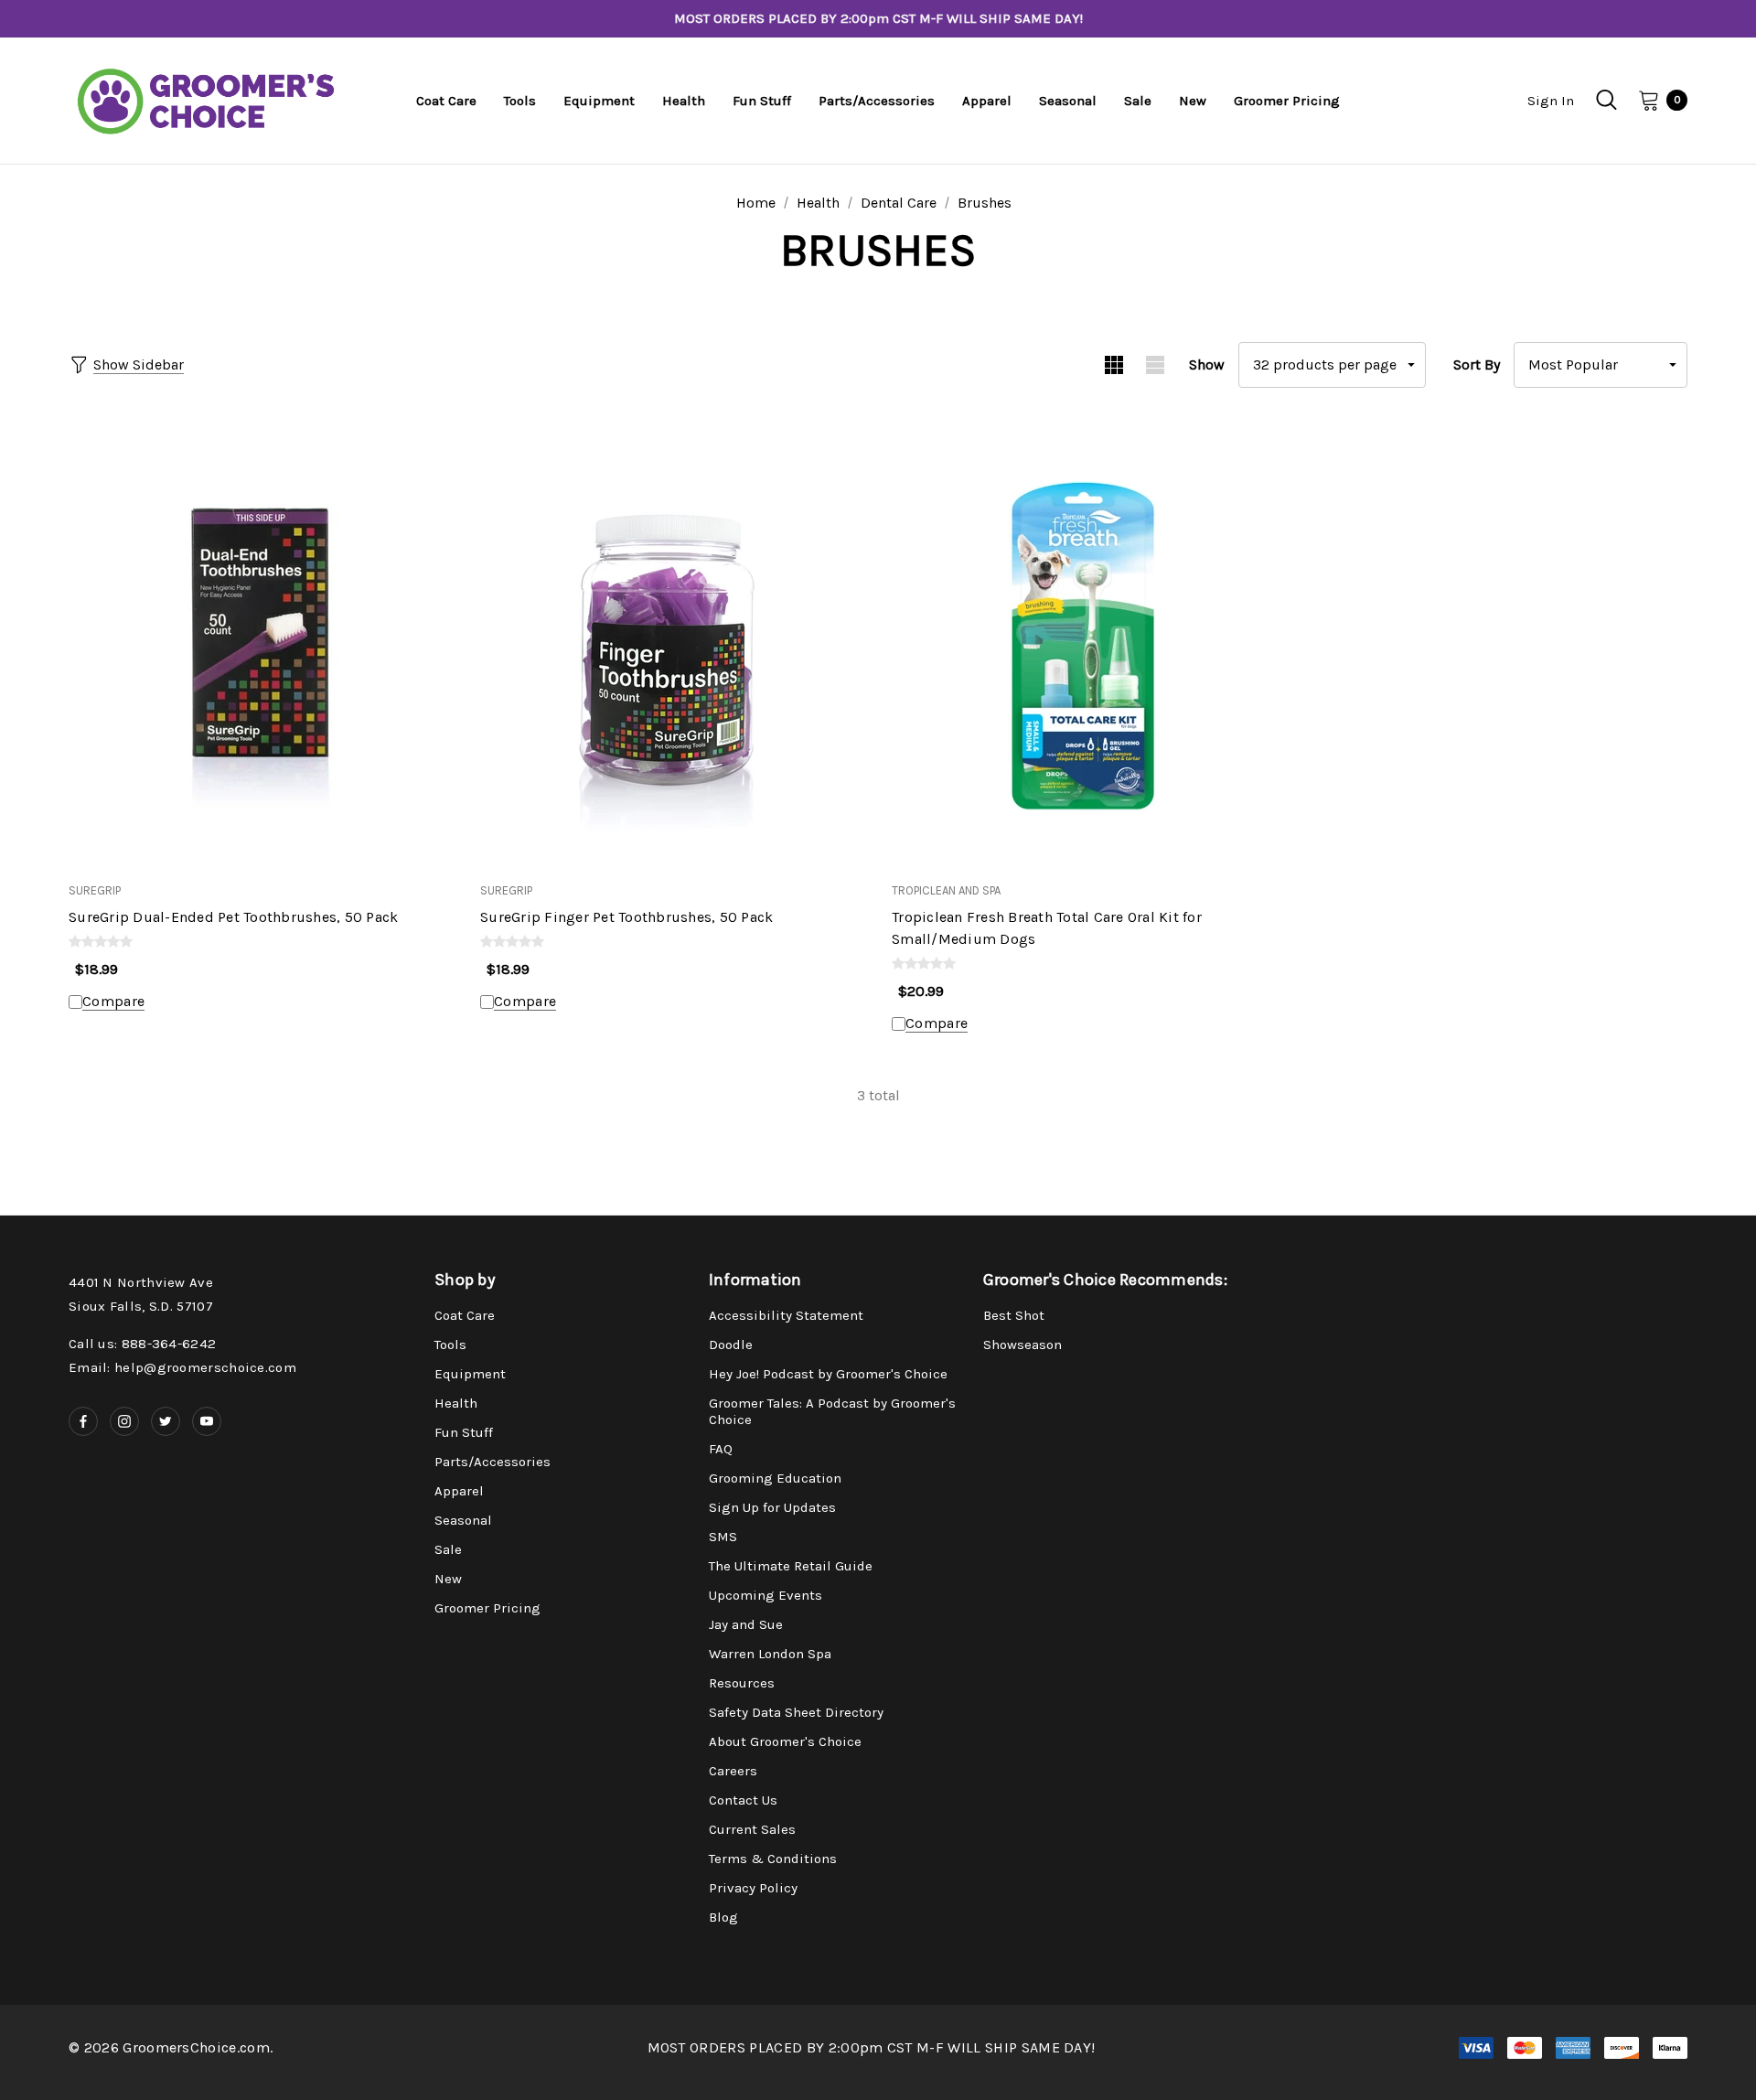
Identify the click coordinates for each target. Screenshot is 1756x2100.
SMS (723, 1537)
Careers (733, 1771)
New (448, 1579)
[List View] (1155, 365)
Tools (450, 1345)
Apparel (459, 1491)
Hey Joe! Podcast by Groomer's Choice (828, 1374)
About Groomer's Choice (785, 1741)
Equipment (470, 1374)
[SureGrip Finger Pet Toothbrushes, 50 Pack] (672, 645)
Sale (448, 1549)
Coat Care (465, 1315)
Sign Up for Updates (772, 1507)
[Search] (1606, 100)
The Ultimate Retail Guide (791, 1566)
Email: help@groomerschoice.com (182, 1367)
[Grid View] (1114, 365)
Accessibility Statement (786, 1315)
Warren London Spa (770, 1654)
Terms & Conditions (773, 1859)
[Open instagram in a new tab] (124, 1421)
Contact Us (743, 1800)
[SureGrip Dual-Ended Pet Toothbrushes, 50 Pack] (261, 645)
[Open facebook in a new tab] (83, 1421)
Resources (742, 1683)
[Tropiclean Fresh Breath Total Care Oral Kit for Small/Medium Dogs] (1084, 645)
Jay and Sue (746, 1624)
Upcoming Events (766, 1595)
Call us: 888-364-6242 (142, 1344)
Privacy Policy (753, 1888)
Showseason (1023, 1345)
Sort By (1477, 364)
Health (456, 1403)
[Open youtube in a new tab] (207, 1421)
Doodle (731, 1345)
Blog (723, 1917)
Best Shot (1014, 1315)
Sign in (1551, 101)
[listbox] (1601, 365)
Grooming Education (775, 1478)
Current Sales (752, 1829)
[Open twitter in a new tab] (166, 1421)
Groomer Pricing (487, 1608)
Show (1207, 364)
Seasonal (463, 1520)
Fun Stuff (464, 1432)
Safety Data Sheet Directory (796, 1712)
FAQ (721, 1449)
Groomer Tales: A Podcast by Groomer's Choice (832, 1411)
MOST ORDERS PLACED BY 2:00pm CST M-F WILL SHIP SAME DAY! (878, 18)
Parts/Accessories (493, 1462)
